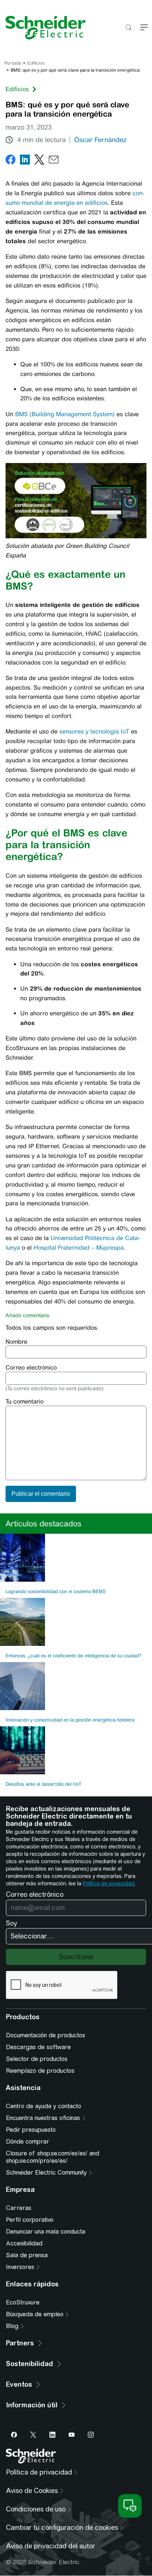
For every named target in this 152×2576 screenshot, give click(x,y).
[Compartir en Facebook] (11, 161)
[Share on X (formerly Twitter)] (39, 161)
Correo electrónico (31, 1368)
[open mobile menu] (144, 28)
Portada (13, 63)
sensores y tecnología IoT (94, 731)
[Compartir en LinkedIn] (25, 161)
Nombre (16, 1342)
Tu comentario (25, 1401)
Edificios (36, 63)
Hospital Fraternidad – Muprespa (79, 1248)
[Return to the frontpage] (43, 28)
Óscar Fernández (100, 140)
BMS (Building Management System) (65, 414)
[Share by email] (54, 161)
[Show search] (128, 28)
